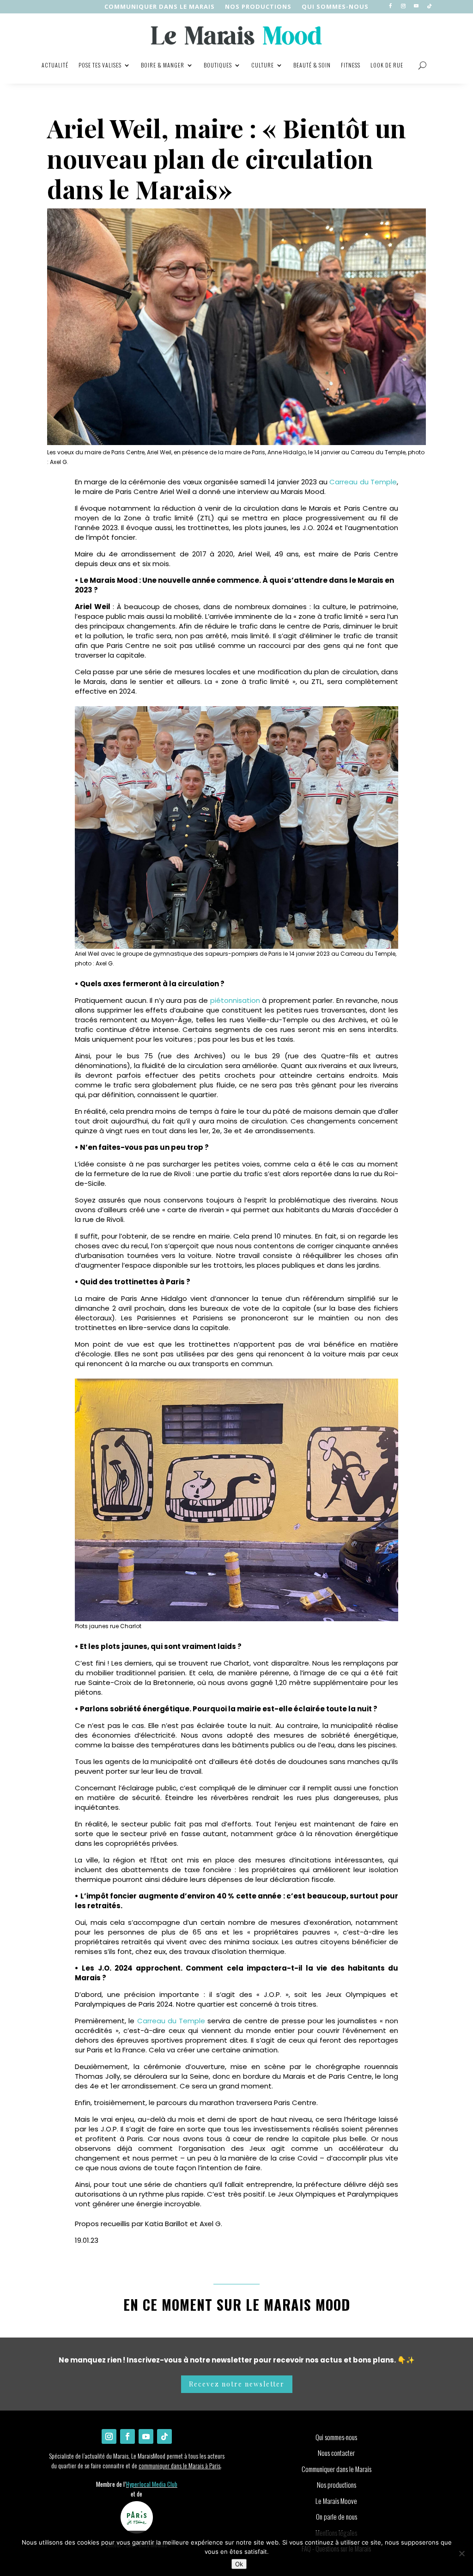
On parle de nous (337, 2516)
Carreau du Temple (363, 482)
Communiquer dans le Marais (160, 7)
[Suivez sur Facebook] (390, 6)
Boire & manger (163, 65)
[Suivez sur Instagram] (403, 6)
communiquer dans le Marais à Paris (179, 2465)
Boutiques (218, 65)
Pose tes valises (100, 65)
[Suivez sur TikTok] (429, 6)
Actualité (55, 65)
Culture (263, 65)
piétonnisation (235, 1000)
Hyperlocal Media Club (152, 2484)
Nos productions (337, 2484)
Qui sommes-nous (335, 7)
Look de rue (387, 65)
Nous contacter (336, 2453)
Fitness (351, 65)
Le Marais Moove (336, 2501)
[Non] (461, 2553)
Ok (239, 2564)
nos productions (258, 7)
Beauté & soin (312, 65)
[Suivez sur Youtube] (416, 6)
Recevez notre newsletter (237, 2384)
